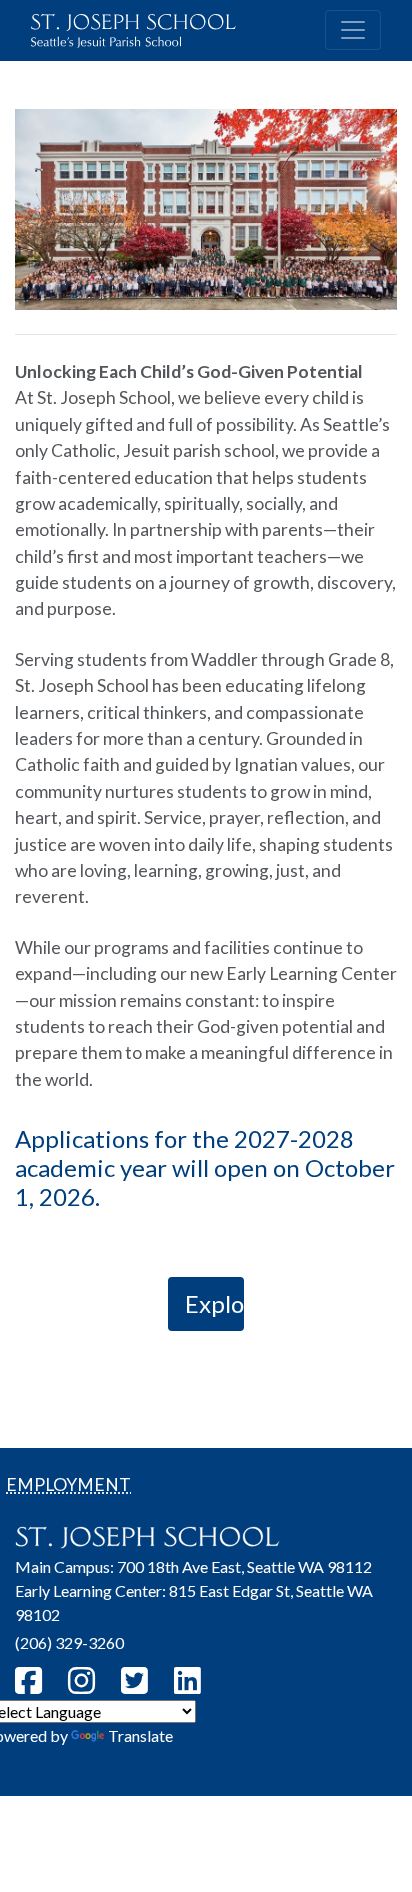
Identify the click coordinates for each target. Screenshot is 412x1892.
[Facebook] (31, 1680)
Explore (214, 1303)
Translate (140, 1735)
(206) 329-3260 (69, 1642)
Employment (68, 1484)
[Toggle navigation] (353, 30)
